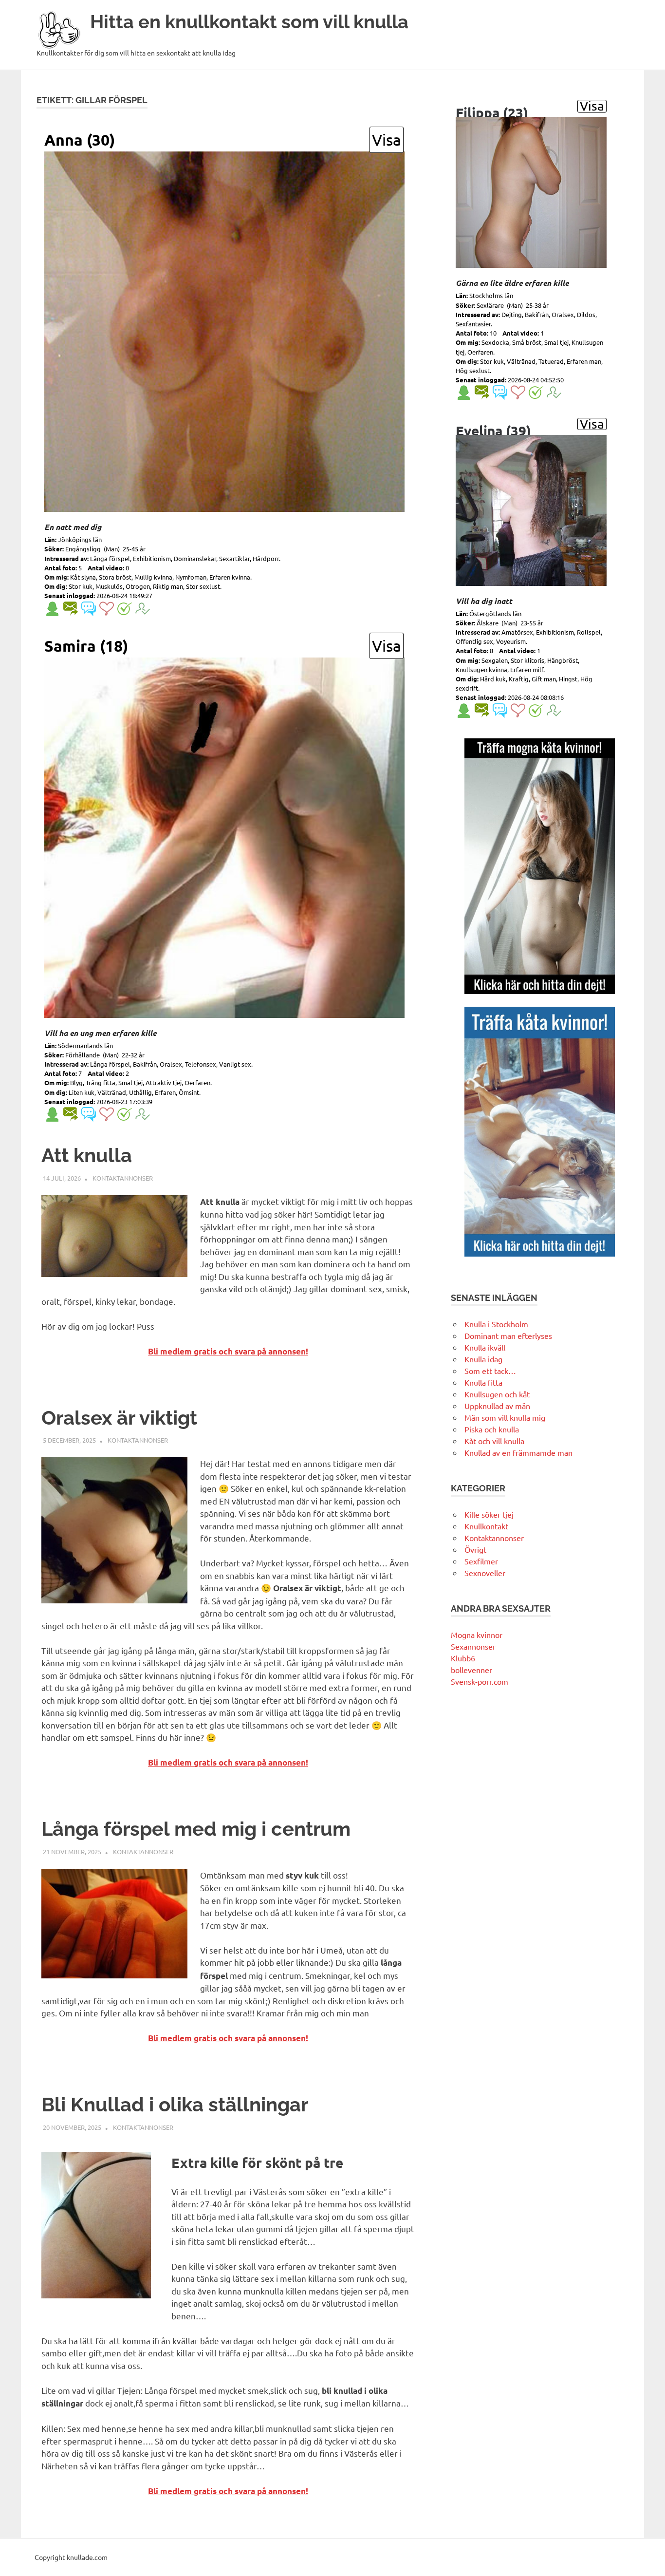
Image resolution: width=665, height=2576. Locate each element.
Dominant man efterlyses (508, 1335)
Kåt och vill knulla (494, 1441)
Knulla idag (483, 1359)
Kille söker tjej (489, 1514)
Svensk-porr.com (480, 1681)
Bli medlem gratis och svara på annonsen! (228, 1351)
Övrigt (475, 1549)
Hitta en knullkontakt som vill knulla (249, 22)
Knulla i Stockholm (496, 1324)
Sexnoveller (485, 1573)
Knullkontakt (486, 1526)
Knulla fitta (483, 1382)
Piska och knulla (492, 1429)
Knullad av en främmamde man (518, 1452)
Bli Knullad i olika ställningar (175, 2104)
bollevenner (471, 1670)
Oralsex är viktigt (119, 1418)
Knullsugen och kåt (497, 1394)
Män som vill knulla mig (505, 1417)
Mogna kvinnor (477, 1635)
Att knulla (87, 1155)
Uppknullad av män (497, 1406)
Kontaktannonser (123, 1178)
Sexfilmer (481, 1561)
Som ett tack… (490, 1371)
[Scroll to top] (648, 2559)
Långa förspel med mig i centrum (196, 1829)
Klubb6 (463, 1658)
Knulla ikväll (485, 1347)
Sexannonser (473, 1646)
